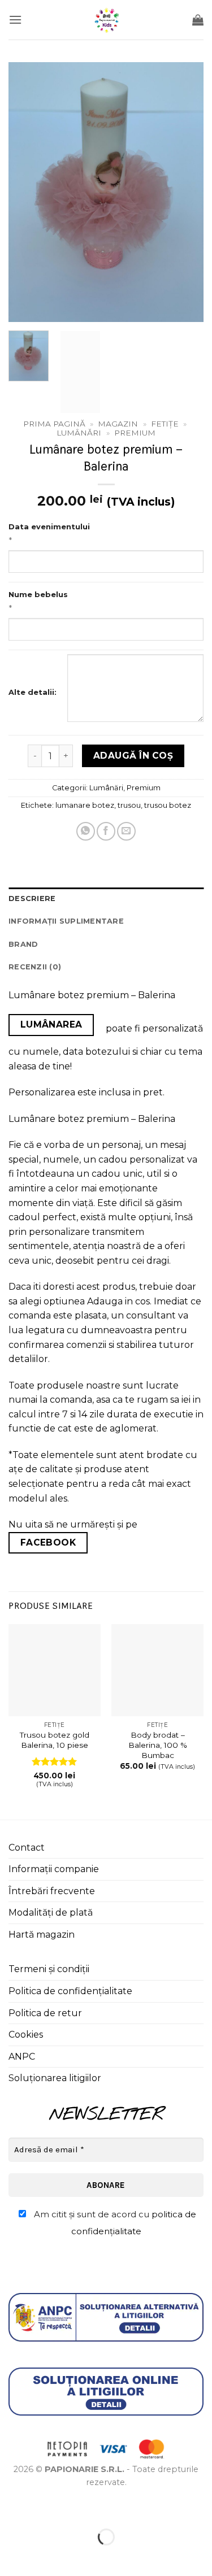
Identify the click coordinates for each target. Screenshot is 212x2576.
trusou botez (168, 805)
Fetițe (165, 424)
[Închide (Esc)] (111, 2508)
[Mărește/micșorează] (11, 2508)
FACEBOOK (48, 1542)
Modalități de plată (51, 1913)
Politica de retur (45, 2013)
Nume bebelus (38, 594)
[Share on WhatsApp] (86, 831)
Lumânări (79, 433)
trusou (129, 805)
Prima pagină (54, 424)
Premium (135, 433)
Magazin (118, 424)
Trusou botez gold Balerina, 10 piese (55, 1740)
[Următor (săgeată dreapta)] (44, 2557)
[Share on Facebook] (106, 831)
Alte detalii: (33, 692)
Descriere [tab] (32, 898)
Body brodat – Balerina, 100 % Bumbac (158, 1745)
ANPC (22, 2057)
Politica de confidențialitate (70, 1991)
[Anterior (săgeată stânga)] (11, 2557)
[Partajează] (77, 2508)
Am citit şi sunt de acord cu (114, 2223)
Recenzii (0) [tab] (35, 967)
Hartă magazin (42, 1935)
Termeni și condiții (49, 1969)
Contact (27, 1848)
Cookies (26, 2035)
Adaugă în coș (133, 756)
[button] (15, 19)
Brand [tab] (23, 944)
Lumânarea (51, 1024)
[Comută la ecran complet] (44, 2508)
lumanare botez (85, 805)
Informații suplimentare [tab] (66, 921)
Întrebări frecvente (52, 1891)
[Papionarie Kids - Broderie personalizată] (106, 20)
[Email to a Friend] (126, 831)
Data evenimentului (49, 526)
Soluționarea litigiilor (55, 2078)
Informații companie (54, 1869)
